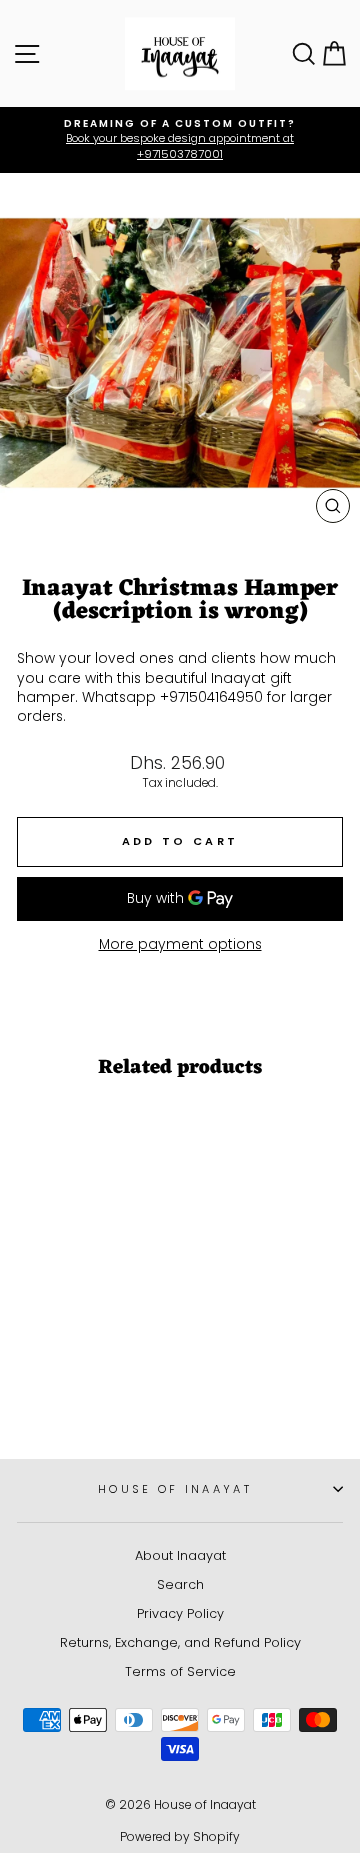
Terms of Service (180, 1671)
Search (180, 1584)
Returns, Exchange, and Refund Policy (180, 1642)
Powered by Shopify (180, 1836)
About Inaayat (180, 1555)
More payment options (180, 944)
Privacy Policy (180, 1613)
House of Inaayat (175, 1489)
